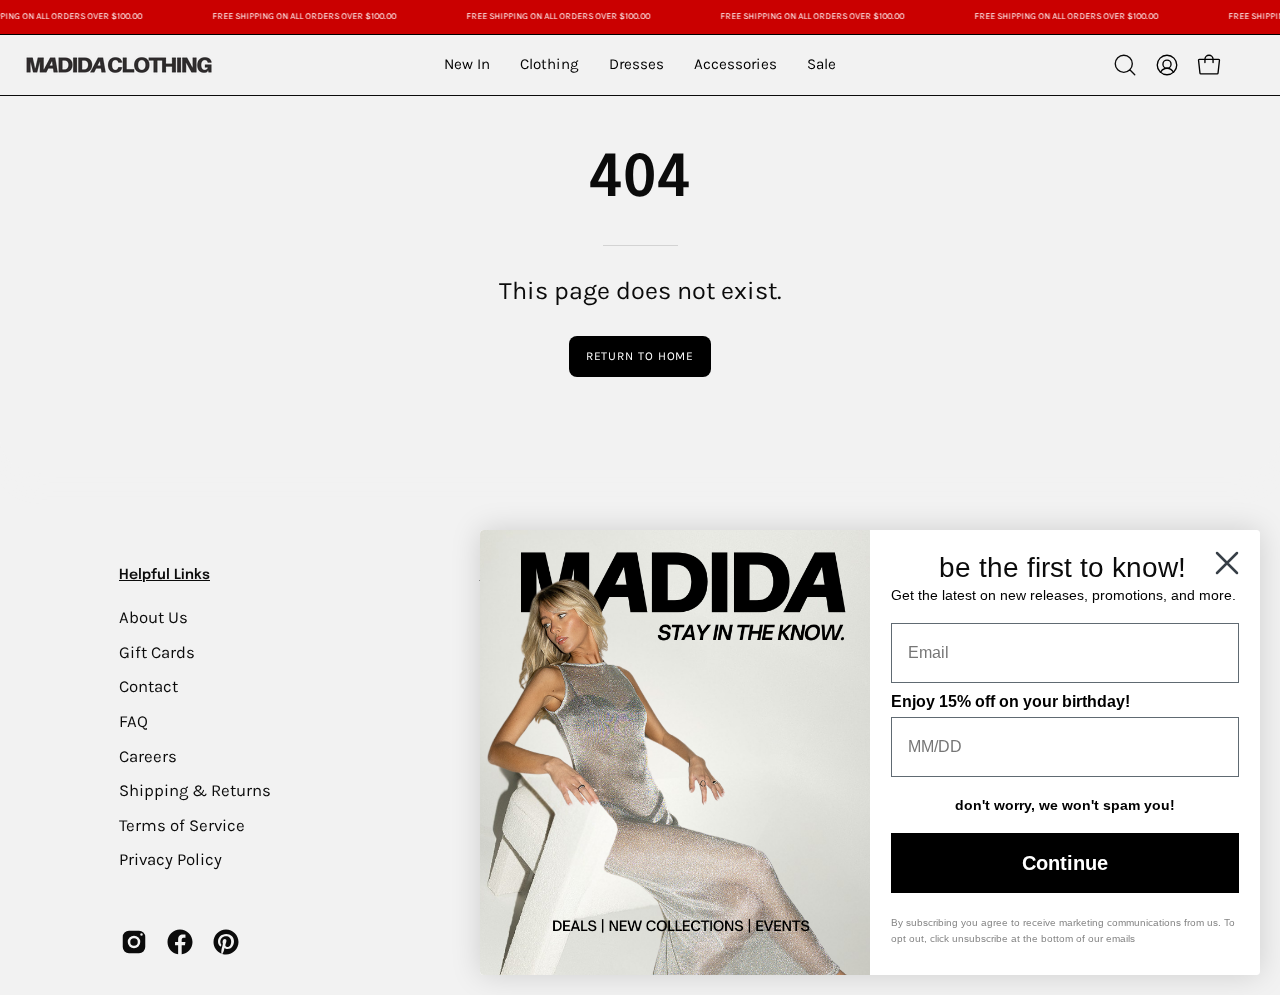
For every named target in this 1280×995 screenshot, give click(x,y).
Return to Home (640, 356)
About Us (153, 617)
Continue (1065, 863)
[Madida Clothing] (118, 64)
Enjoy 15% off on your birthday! (1010, 701)
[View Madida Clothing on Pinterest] (226, 942)
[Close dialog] (1227, 563)
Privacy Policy (170, 859)
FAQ (133, 720)
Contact (148, 686)
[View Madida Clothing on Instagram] (134, 942)
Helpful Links (164, 575)
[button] (1125, 65)
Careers (148, 755)
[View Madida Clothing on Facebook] (180, 942)
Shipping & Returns (195, 790)
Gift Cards (157, 651)
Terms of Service (182, 824)
